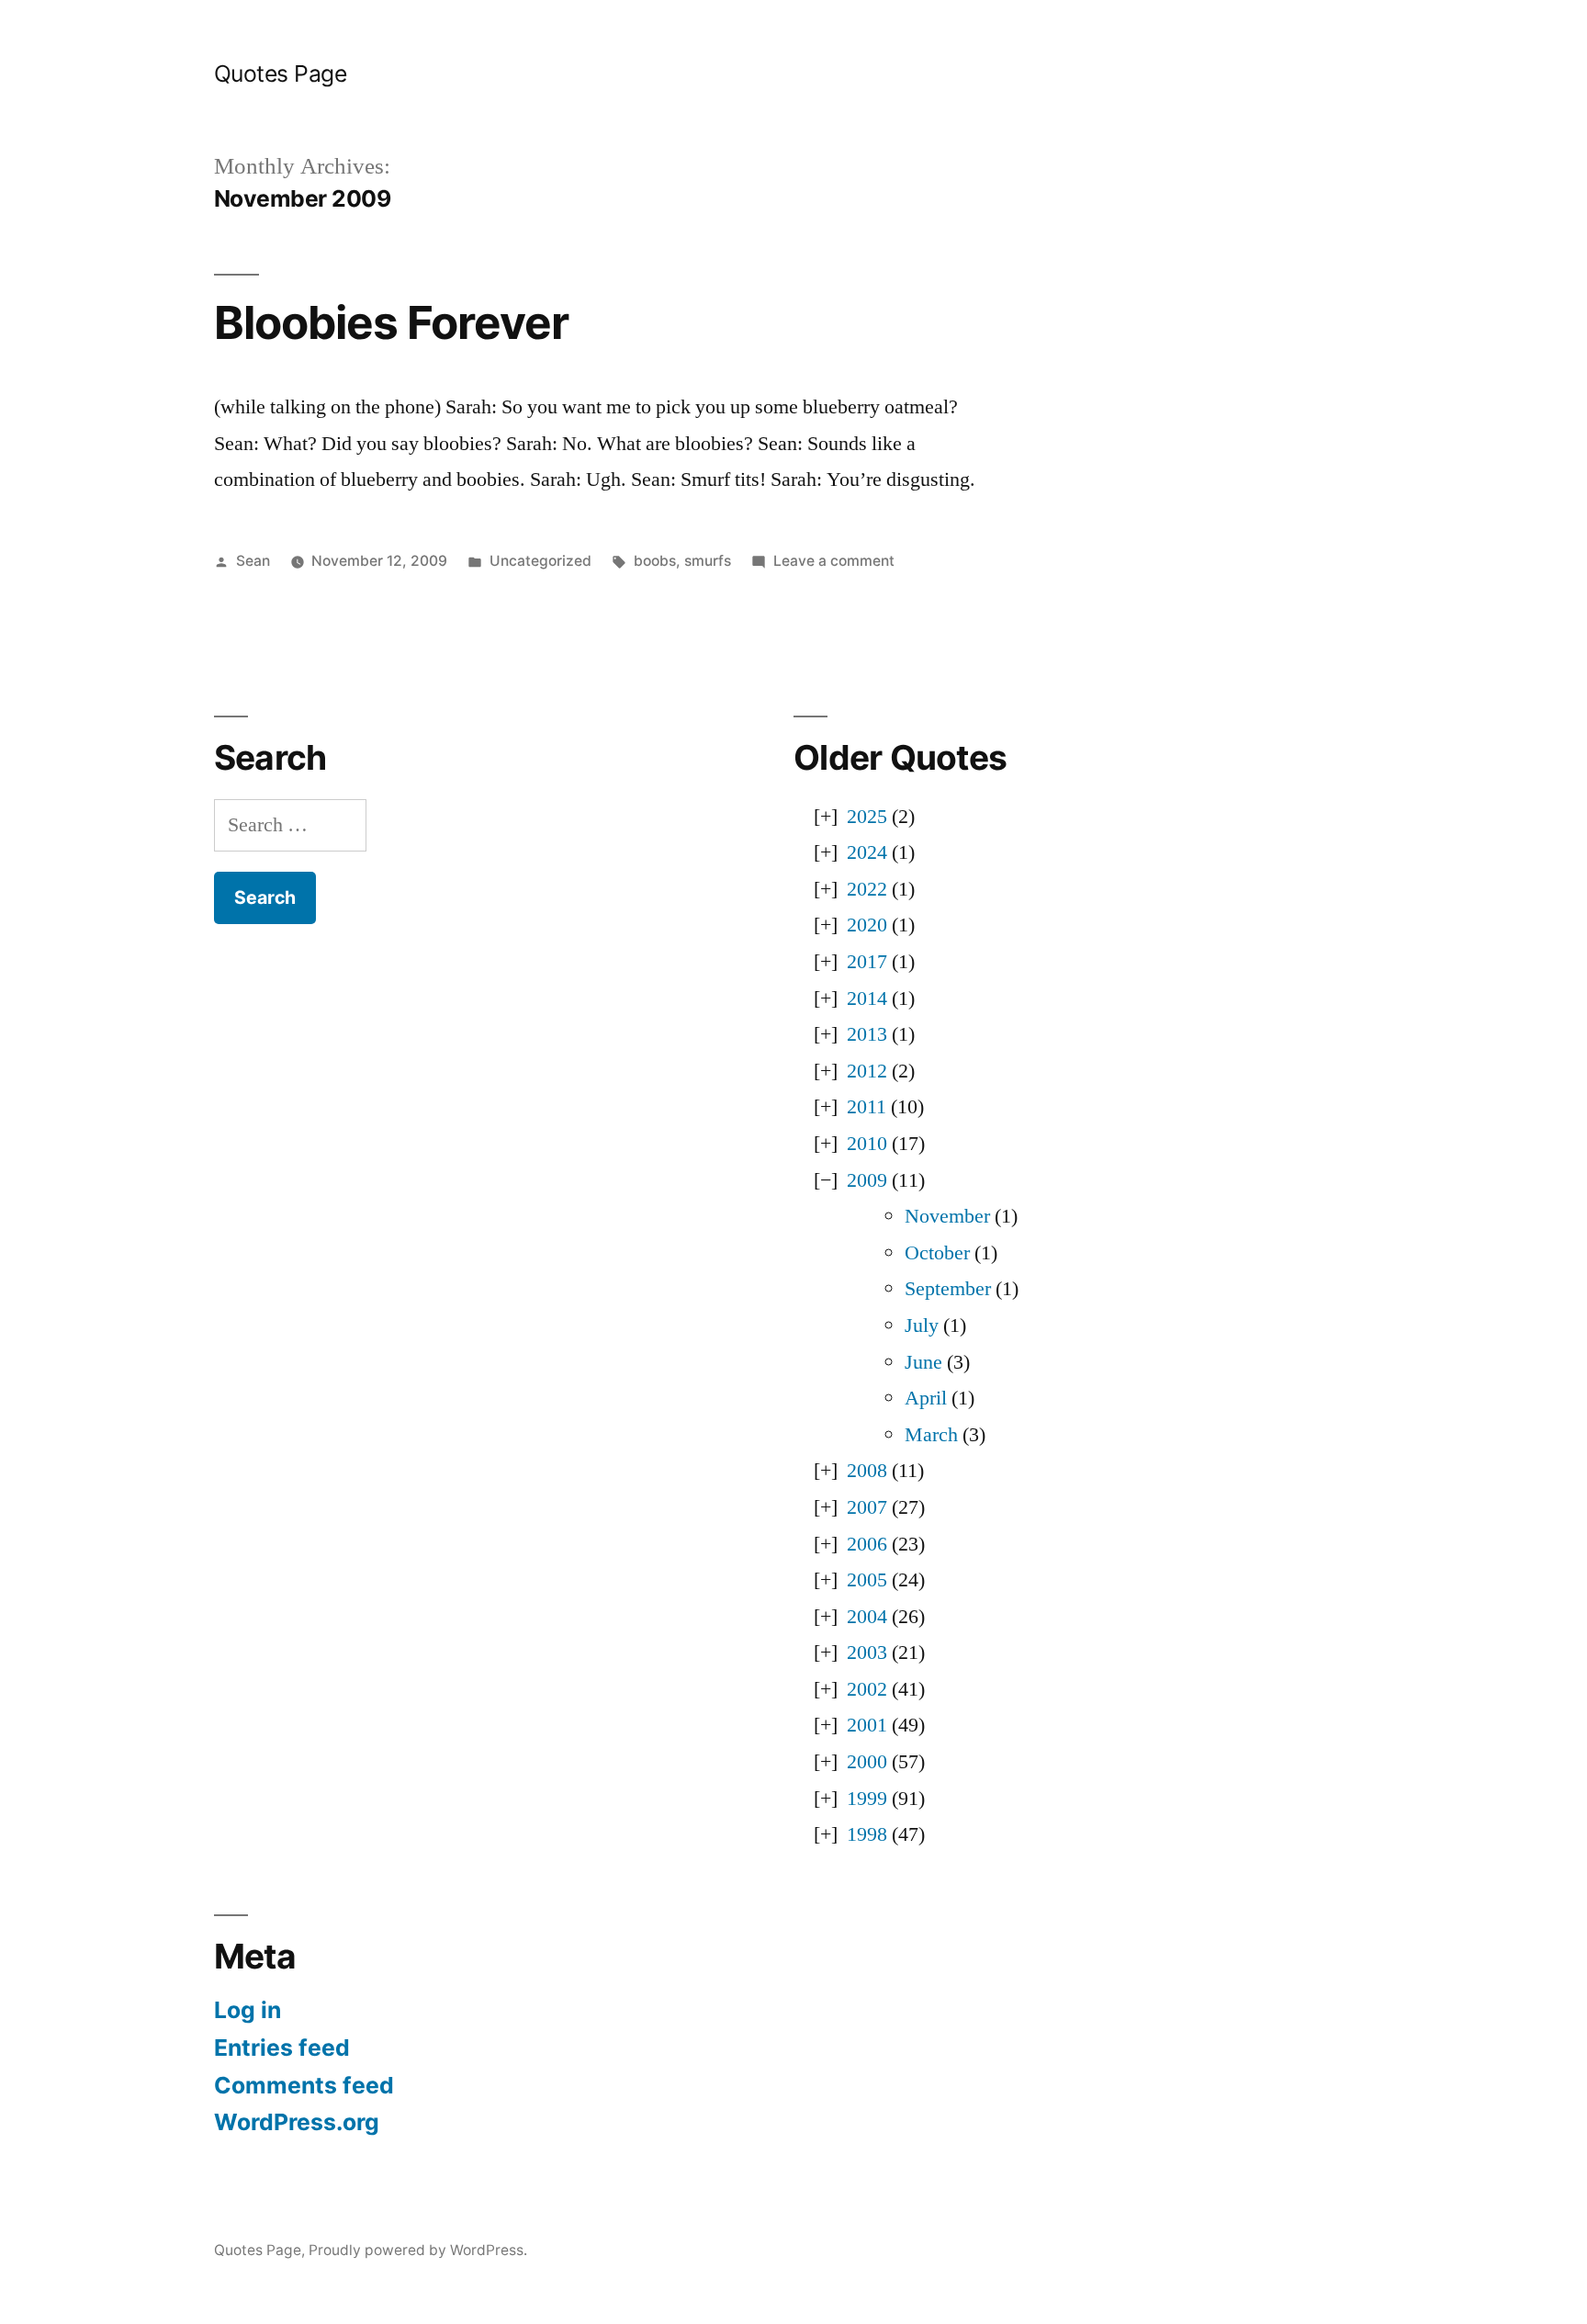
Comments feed (304, 2085)
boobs (655, 561)
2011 (867, 1107)
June (923, 1362)
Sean (253, 561)
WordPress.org (297, 2122)
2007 (867, 1507)
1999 (867, 1799)
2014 (867, 998)
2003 (867, 1653)
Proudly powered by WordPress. (418, 2250)
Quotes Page (281, 73)
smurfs (708, 561)
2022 (867, 889)
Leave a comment (834, 561)
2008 (867, 1471)
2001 (867, 1725)
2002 (867, 1689)
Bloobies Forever (391, 322)
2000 (867, 1762)
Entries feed (282, 2048)
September (948, 1289)
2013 (867, 1034)
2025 (867, 817)
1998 (867, 1834)
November (947, 1216)
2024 (867, 852)
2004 (867, 1617)
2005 (867, 1580)
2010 (867, 1144)
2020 (867, 925)
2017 (867, 962)
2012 (867, 1071)
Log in (248, 2010)
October (937, 1253)
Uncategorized (540, 561)
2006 (867, 1544)
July (922, 1326)
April (926, 1398)
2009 (867, 1180)
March (931, 1435)
